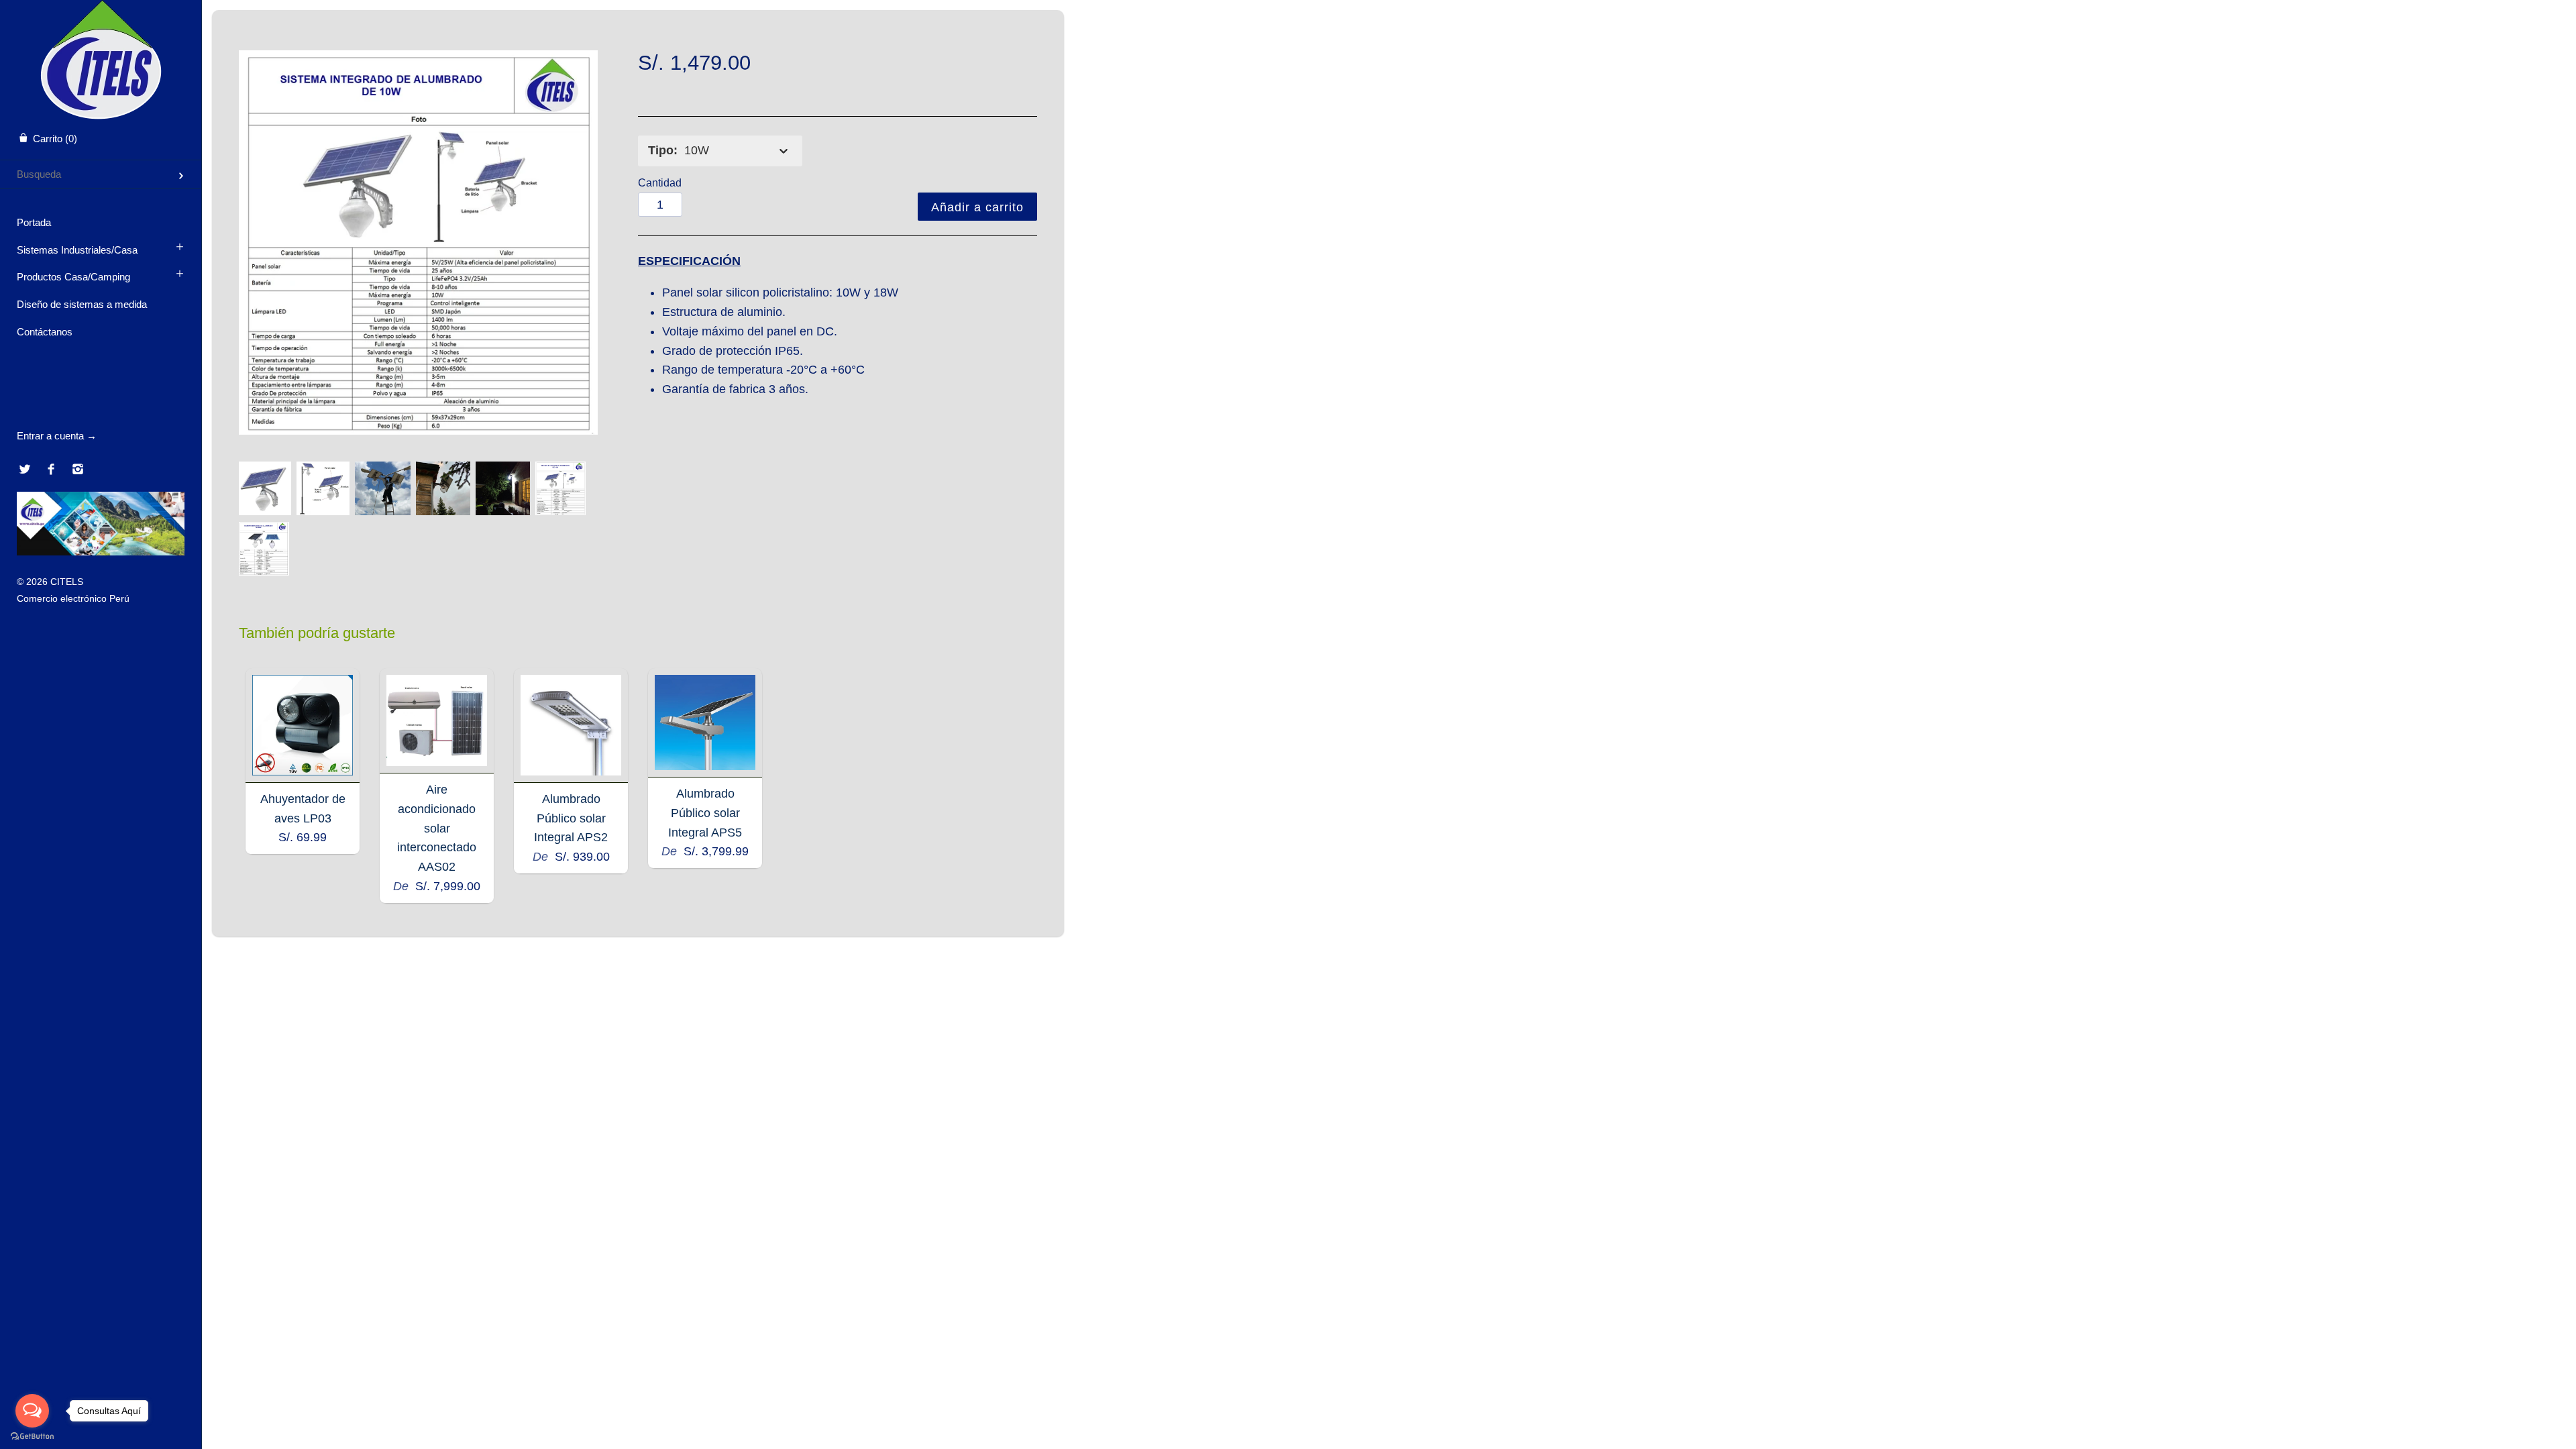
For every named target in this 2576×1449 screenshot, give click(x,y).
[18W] (264, 549)
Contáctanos (45, 332)
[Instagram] (77, 470)
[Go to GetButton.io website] (32, 1436)
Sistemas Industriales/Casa (77, 250)
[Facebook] (51, 470)
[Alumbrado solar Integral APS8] (265, 488)
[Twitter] (24, 470)
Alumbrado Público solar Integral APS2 (571, 818)
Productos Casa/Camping (73, 277)
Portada (34, 222)
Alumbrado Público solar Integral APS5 (705, 813)
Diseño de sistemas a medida (82, 304)
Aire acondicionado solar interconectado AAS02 (437, 828)
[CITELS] (101, 12)
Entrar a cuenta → (57, 436)
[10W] (419, 243)
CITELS (67, 582)
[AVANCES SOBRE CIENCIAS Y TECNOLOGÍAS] (101, 552)
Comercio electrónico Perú (73, 598)
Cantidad (660, 182)
